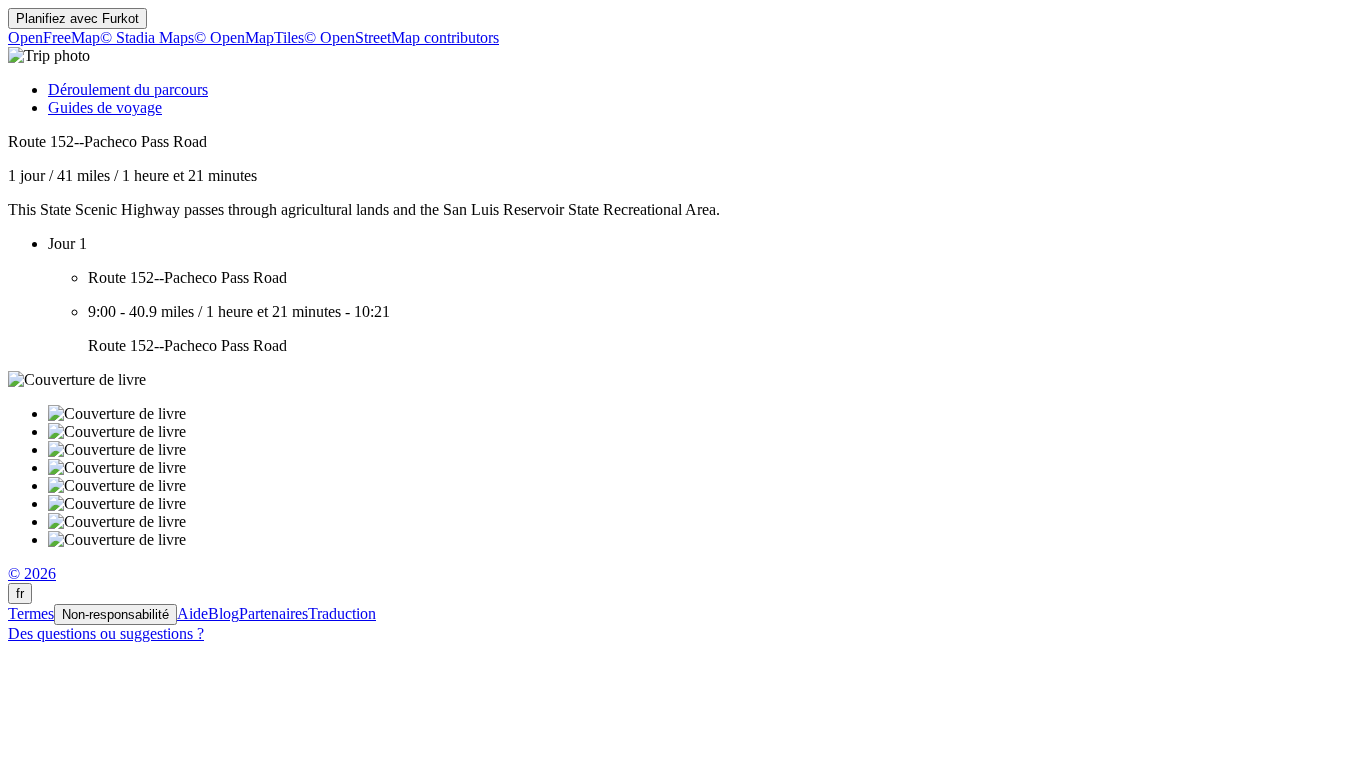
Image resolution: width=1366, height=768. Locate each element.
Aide (192, 613)
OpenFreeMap (54, 37)
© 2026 (32, 573)
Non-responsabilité (115, 614)
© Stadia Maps (147, 37)
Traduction (342, 613)
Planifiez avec (77, 18)
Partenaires (273, 613)
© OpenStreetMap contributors (401, 37)
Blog (223, 613)
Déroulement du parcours (128, 89)
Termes (31, 613)
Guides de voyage (105, 107)
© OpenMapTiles (249, 37)
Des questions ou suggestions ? (106, 633)
